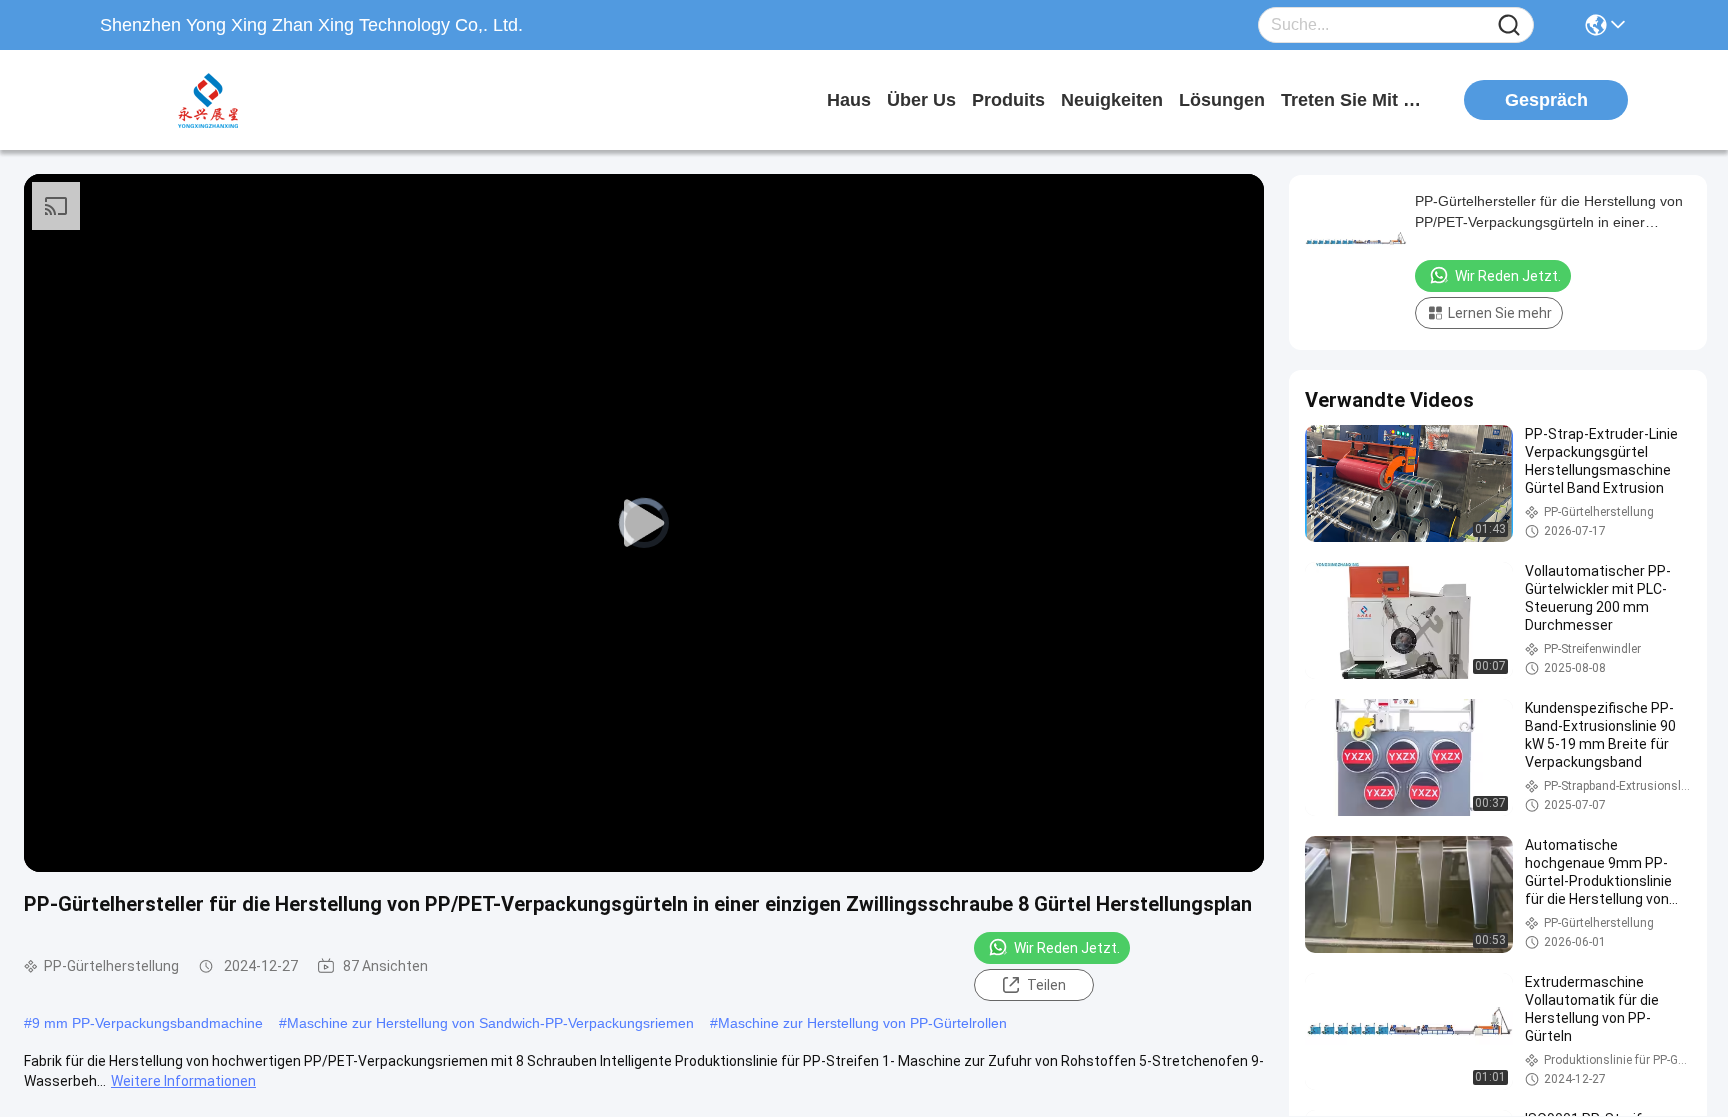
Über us (921, 100)
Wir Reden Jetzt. (1067, 948)
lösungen (1222, 100)
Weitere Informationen (183, 1081)
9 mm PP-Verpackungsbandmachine (147, 1023)
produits (1008, 100)
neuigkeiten (1112, 100)
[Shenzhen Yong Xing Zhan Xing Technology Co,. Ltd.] (210, 100)
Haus (849, 100)
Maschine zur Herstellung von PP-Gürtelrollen (862, 1023)
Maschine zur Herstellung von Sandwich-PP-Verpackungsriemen (490, 1023)
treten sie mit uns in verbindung (1356, 100)
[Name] (1509, 25)
